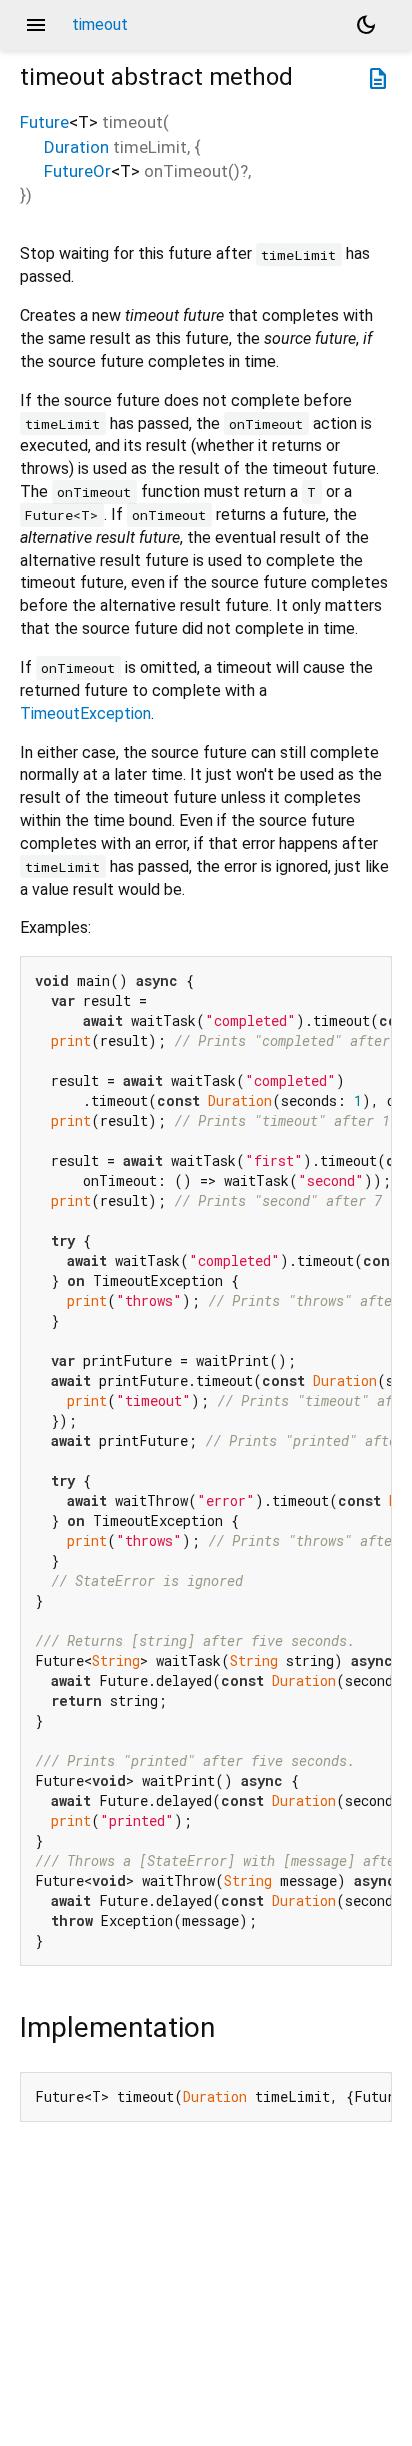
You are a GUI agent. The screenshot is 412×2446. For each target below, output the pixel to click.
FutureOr (77, 171)
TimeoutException (85, 713)
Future (44, 122)
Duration (76, 147)
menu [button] (36, 25)
